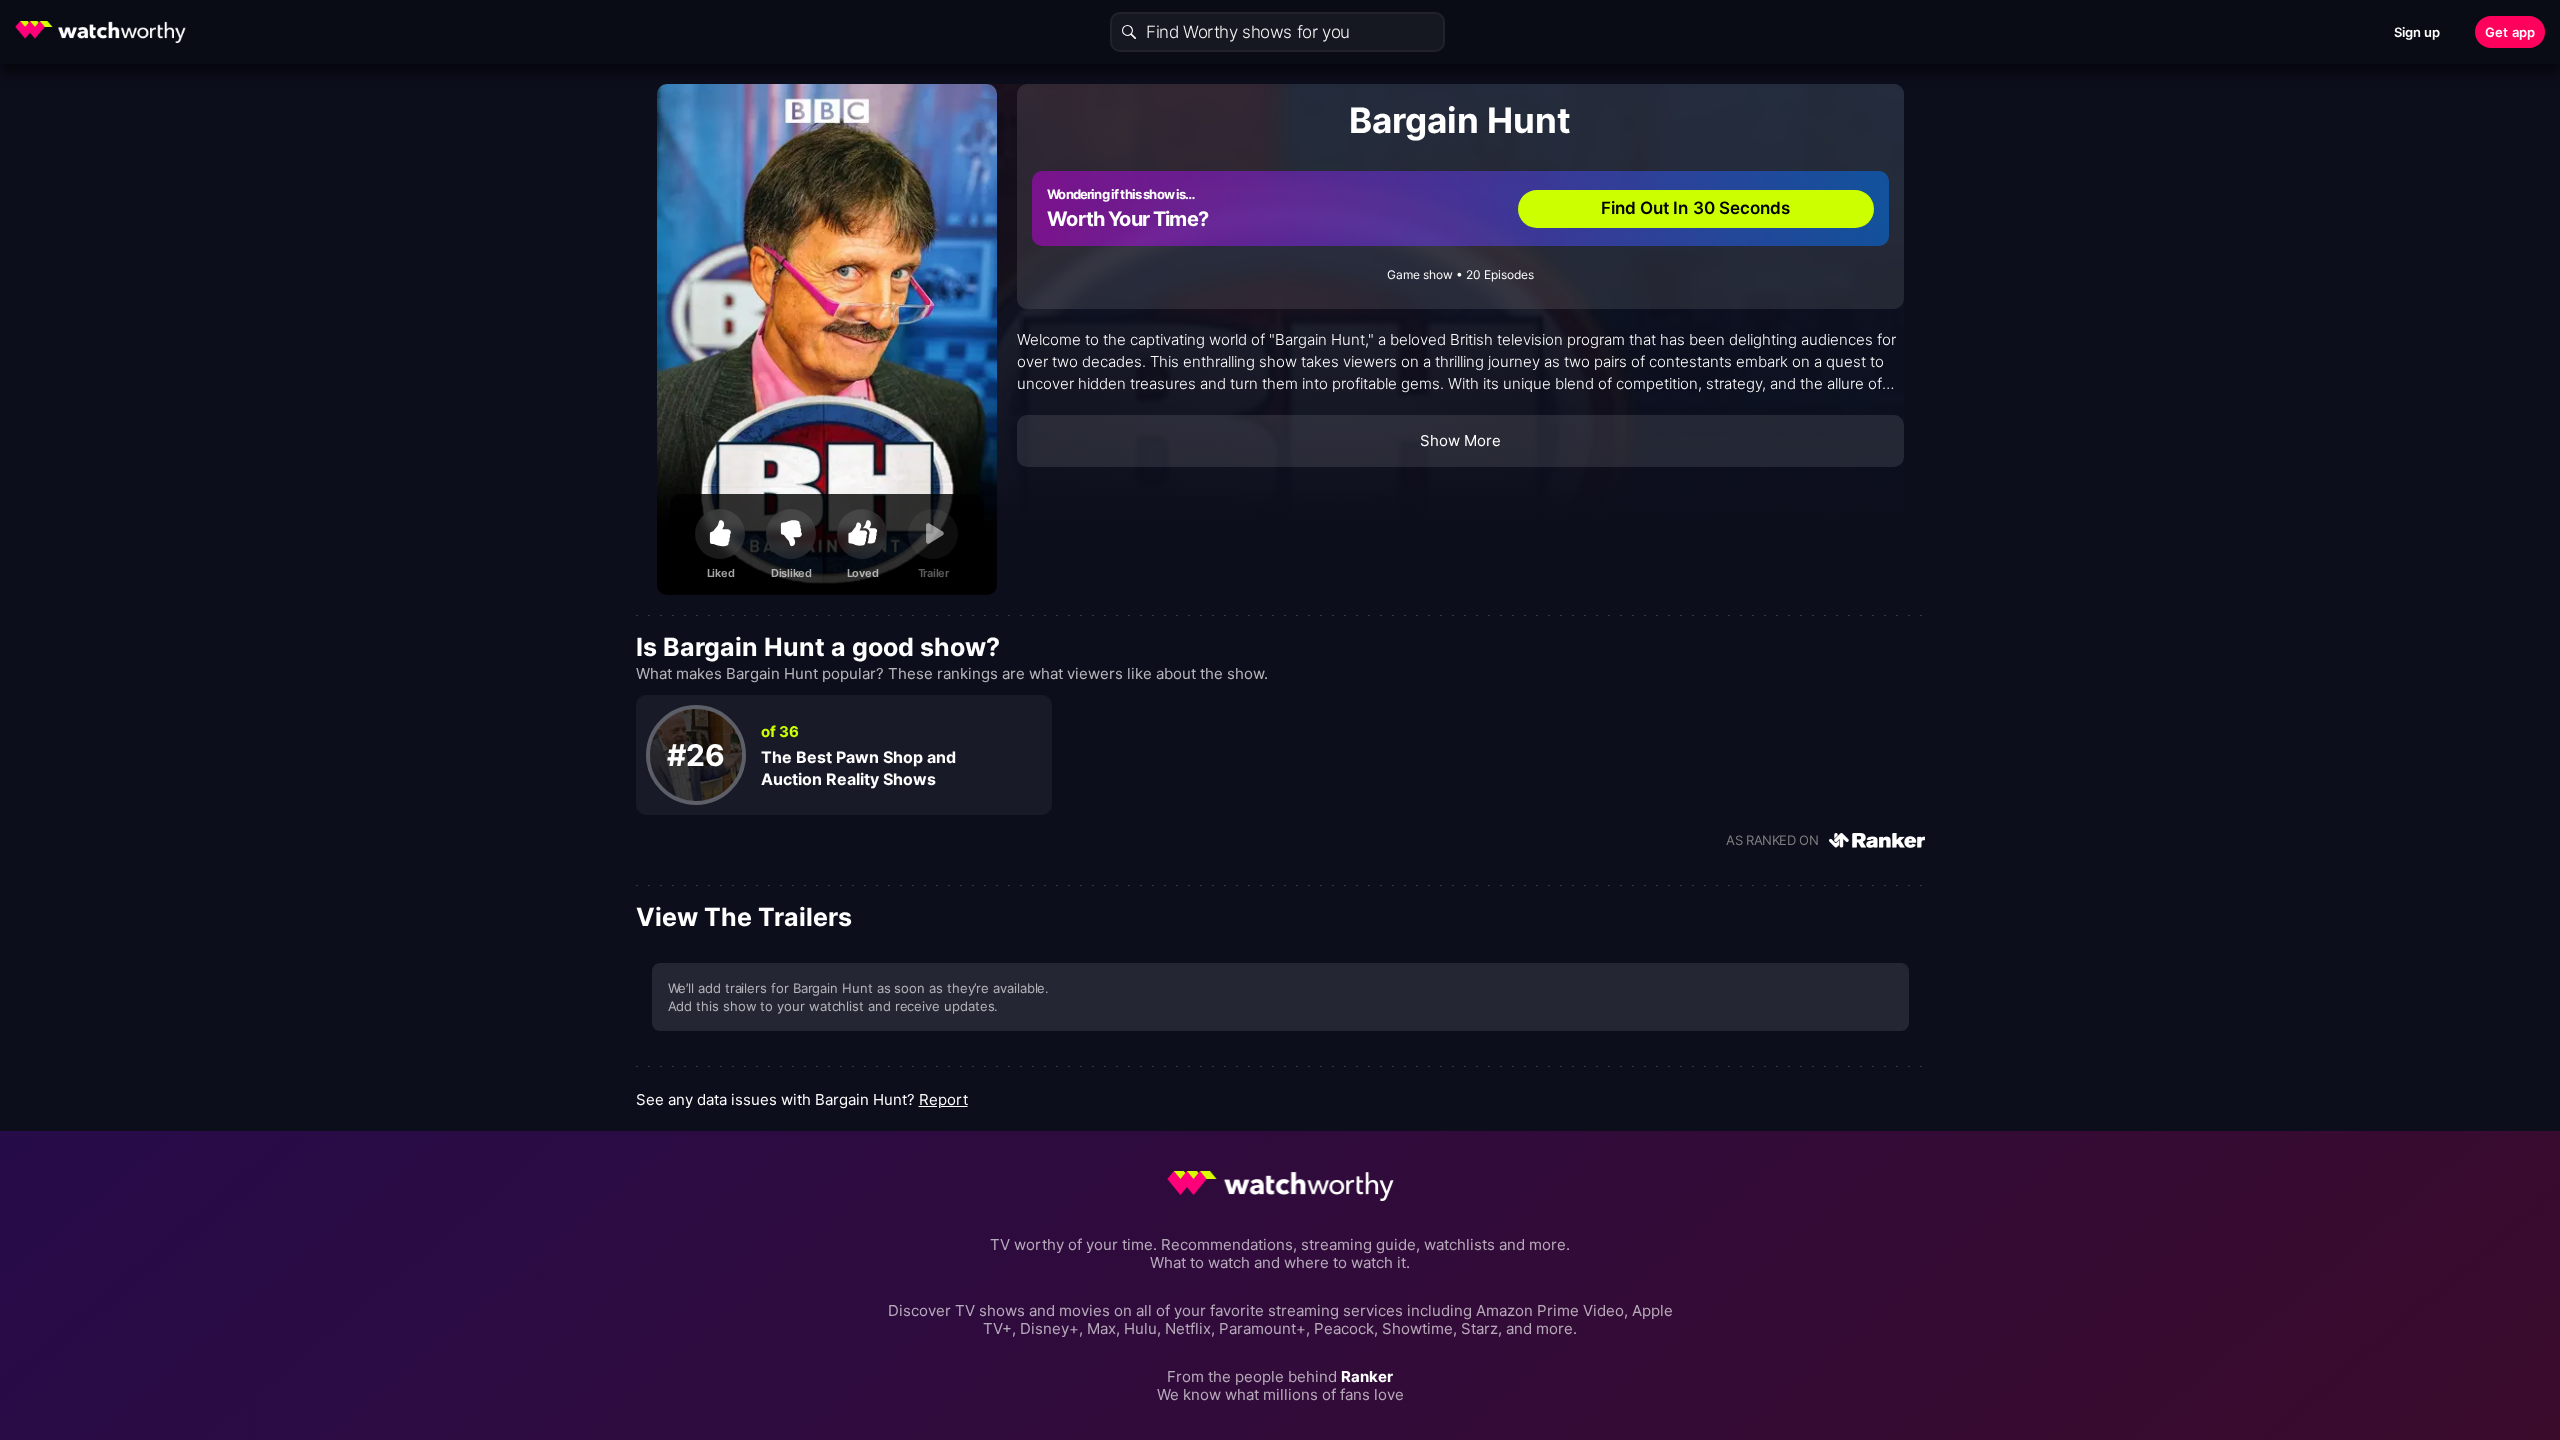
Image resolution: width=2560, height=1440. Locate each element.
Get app (2510, 32)
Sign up (2417, 32)
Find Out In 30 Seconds (1696, 208)
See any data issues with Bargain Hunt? (802, 1099)
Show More (1461, 440)
